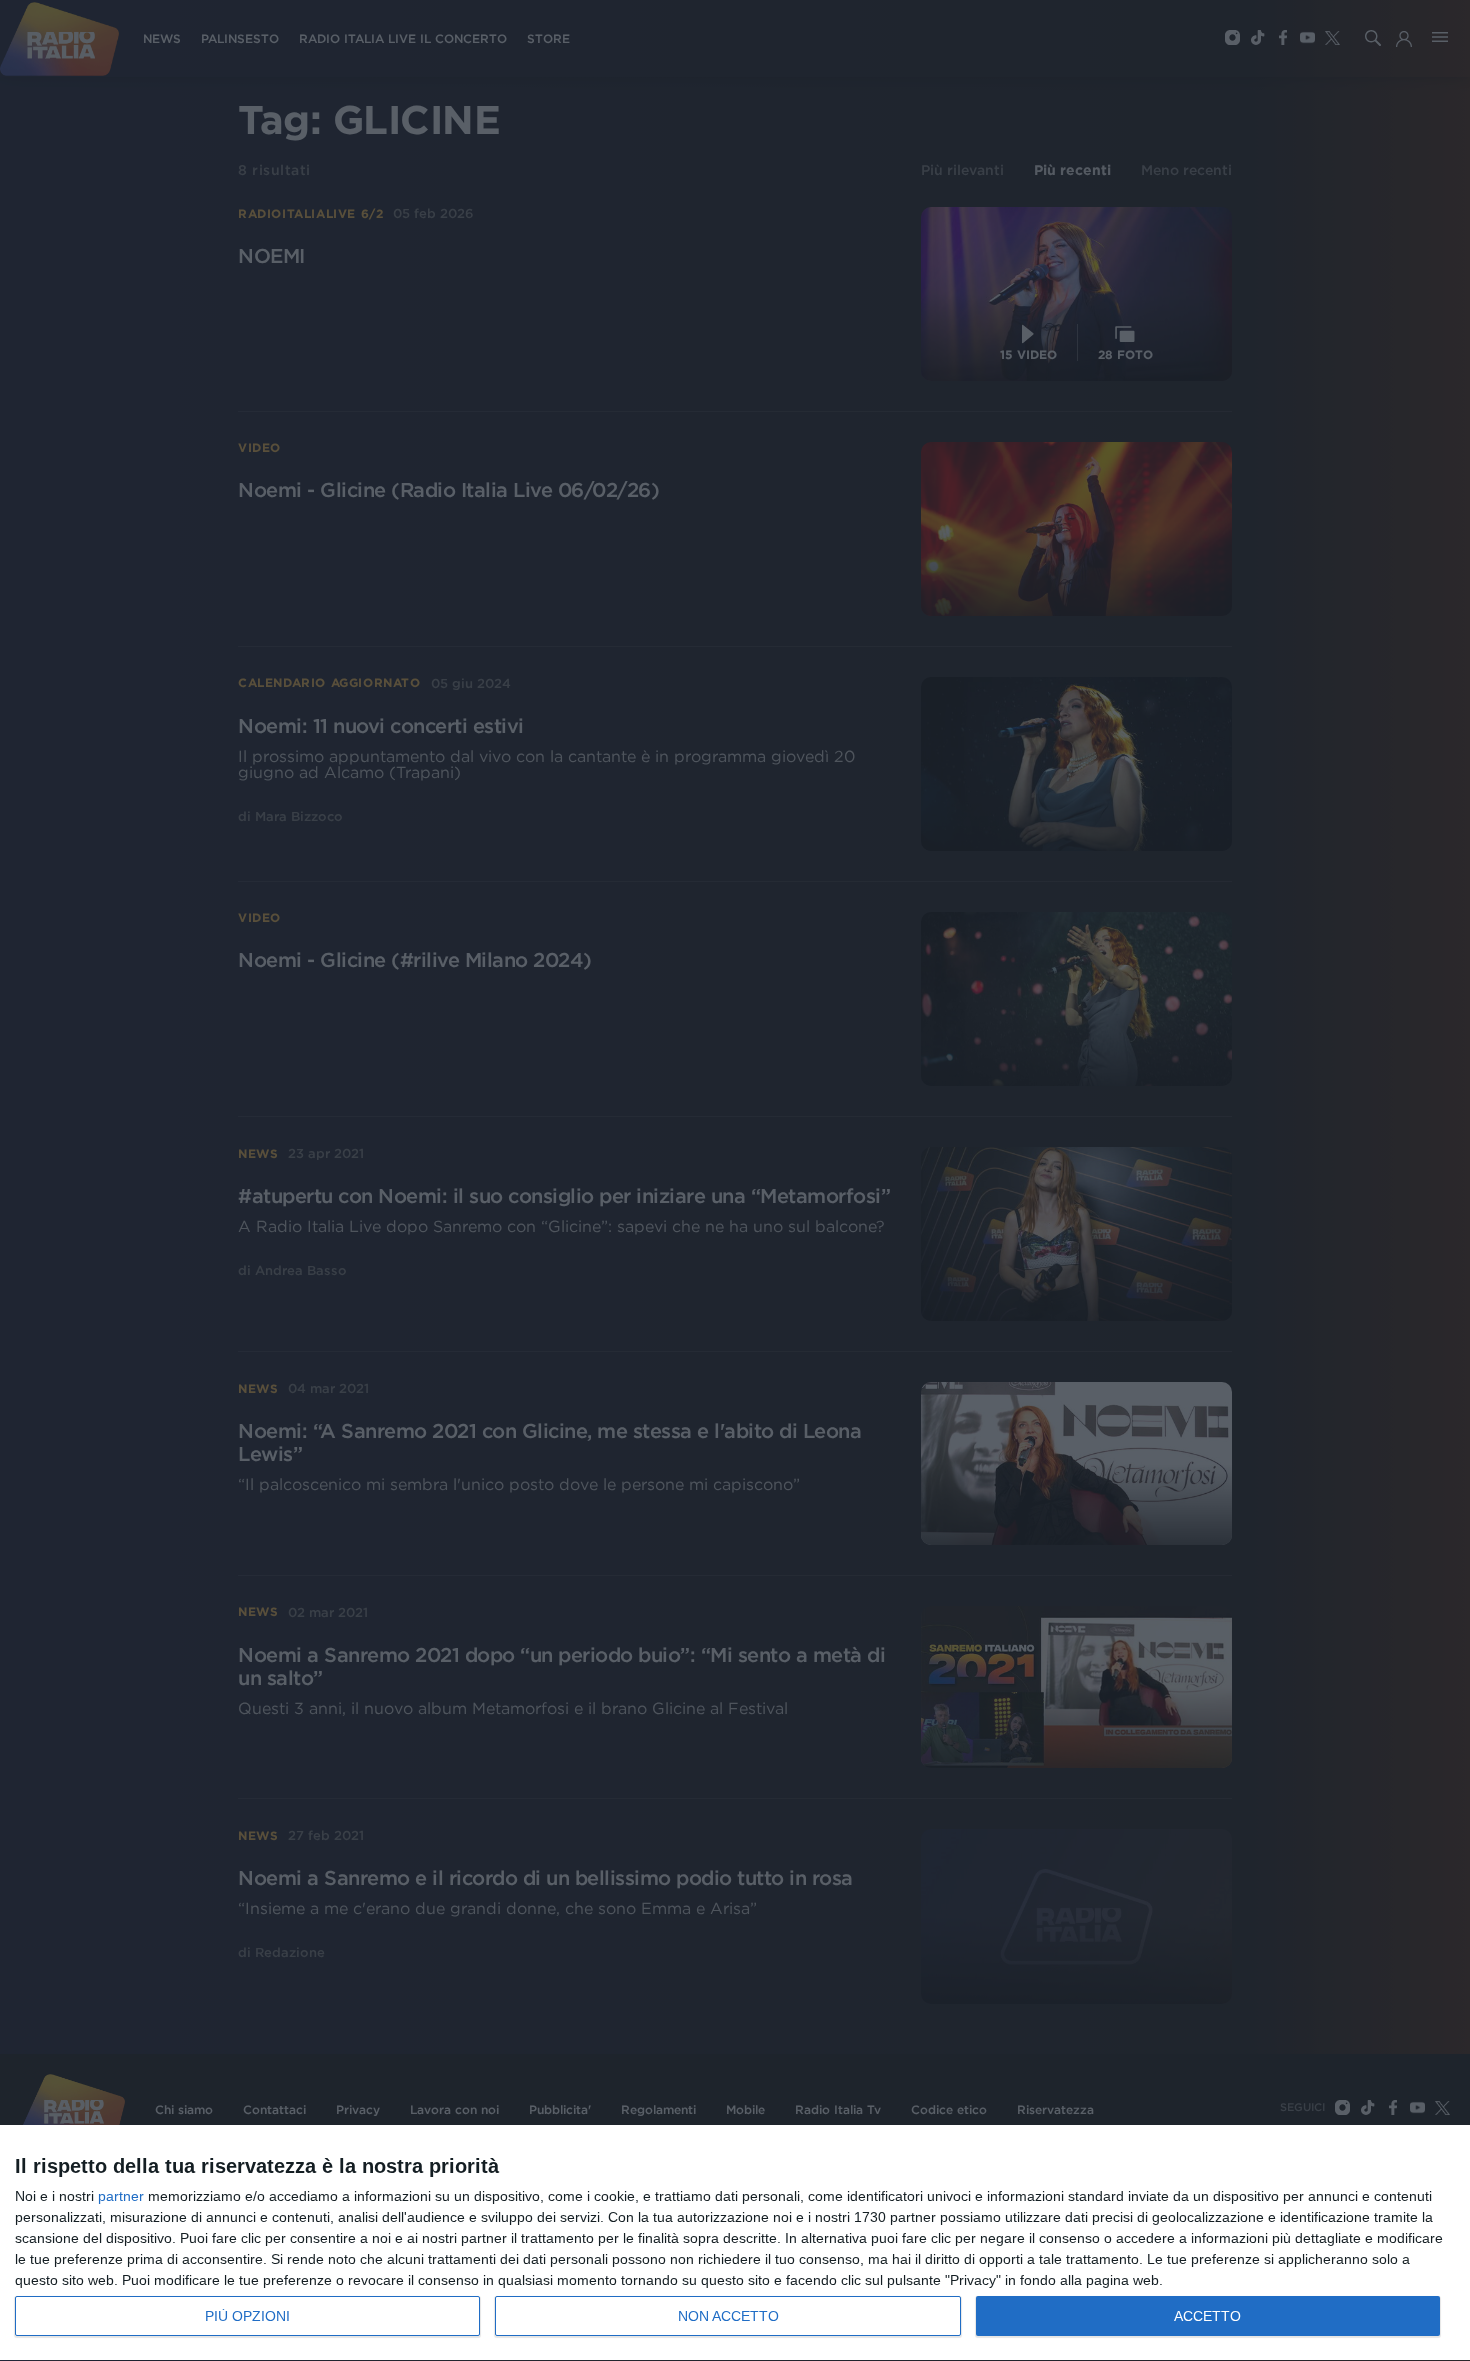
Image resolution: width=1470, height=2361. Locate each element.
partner (121, 2196)
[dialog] (735, 2243)
